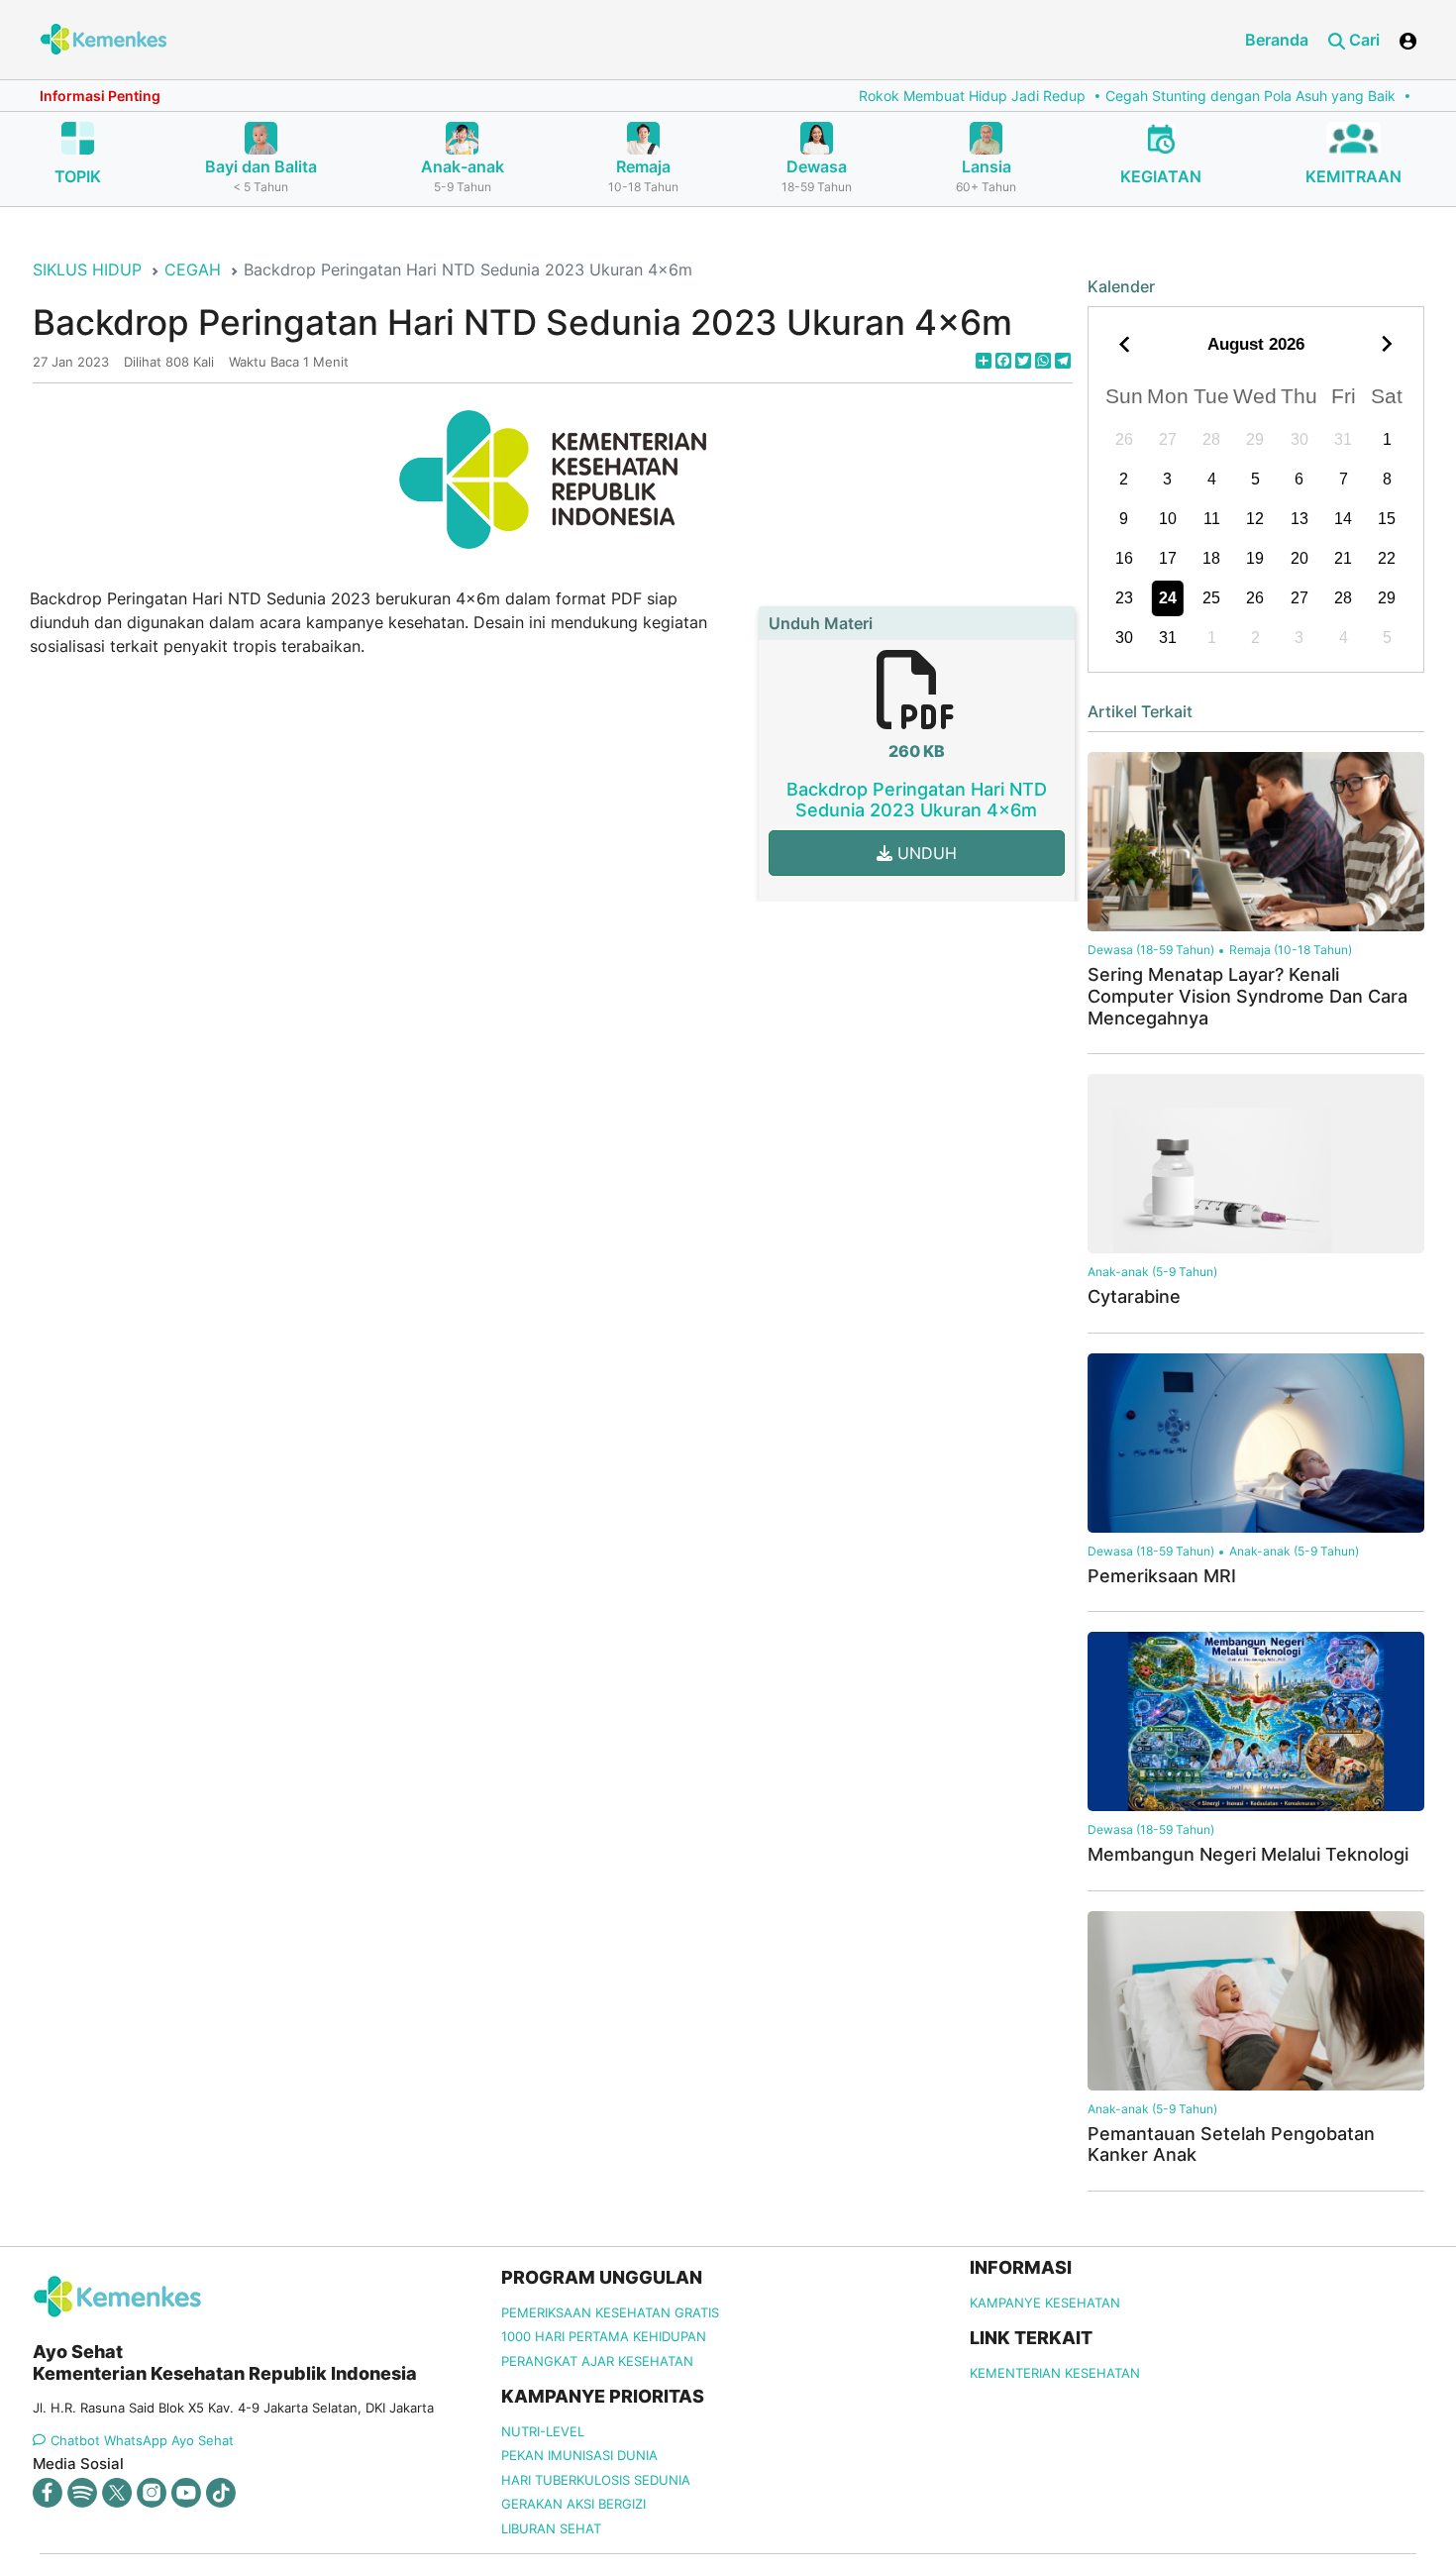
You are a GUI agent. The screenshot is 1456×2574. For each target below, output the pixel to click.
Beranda (1277, 40)
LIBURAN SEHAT (551, 2528)
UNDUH (925, 853)
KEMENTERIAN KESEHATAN (1055, 2373)
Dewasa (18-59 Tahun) (1151, 950)
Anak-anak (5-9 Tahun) (1152, 1272)
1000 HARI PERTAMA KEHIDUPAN (604, 2336)
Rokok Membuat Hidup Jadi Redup (908, 96)
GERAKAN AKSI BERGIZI (573, 2504)
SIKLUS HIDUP (87, 269)
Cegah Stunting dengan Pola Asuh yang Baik (1186, 96)
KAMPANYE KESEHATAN (1045, 2303)
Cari (1362, 40)
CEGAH (193, 269)
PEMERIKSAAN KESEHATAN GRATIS (610, 2312)
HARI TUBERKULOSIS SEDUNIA (596, 2480)
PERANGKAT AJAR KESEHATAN (597, 2361)
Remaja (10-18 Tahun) (1291, 950)
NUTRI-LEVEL (543, 2431)
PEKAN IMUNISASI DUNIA (579, 2455)
